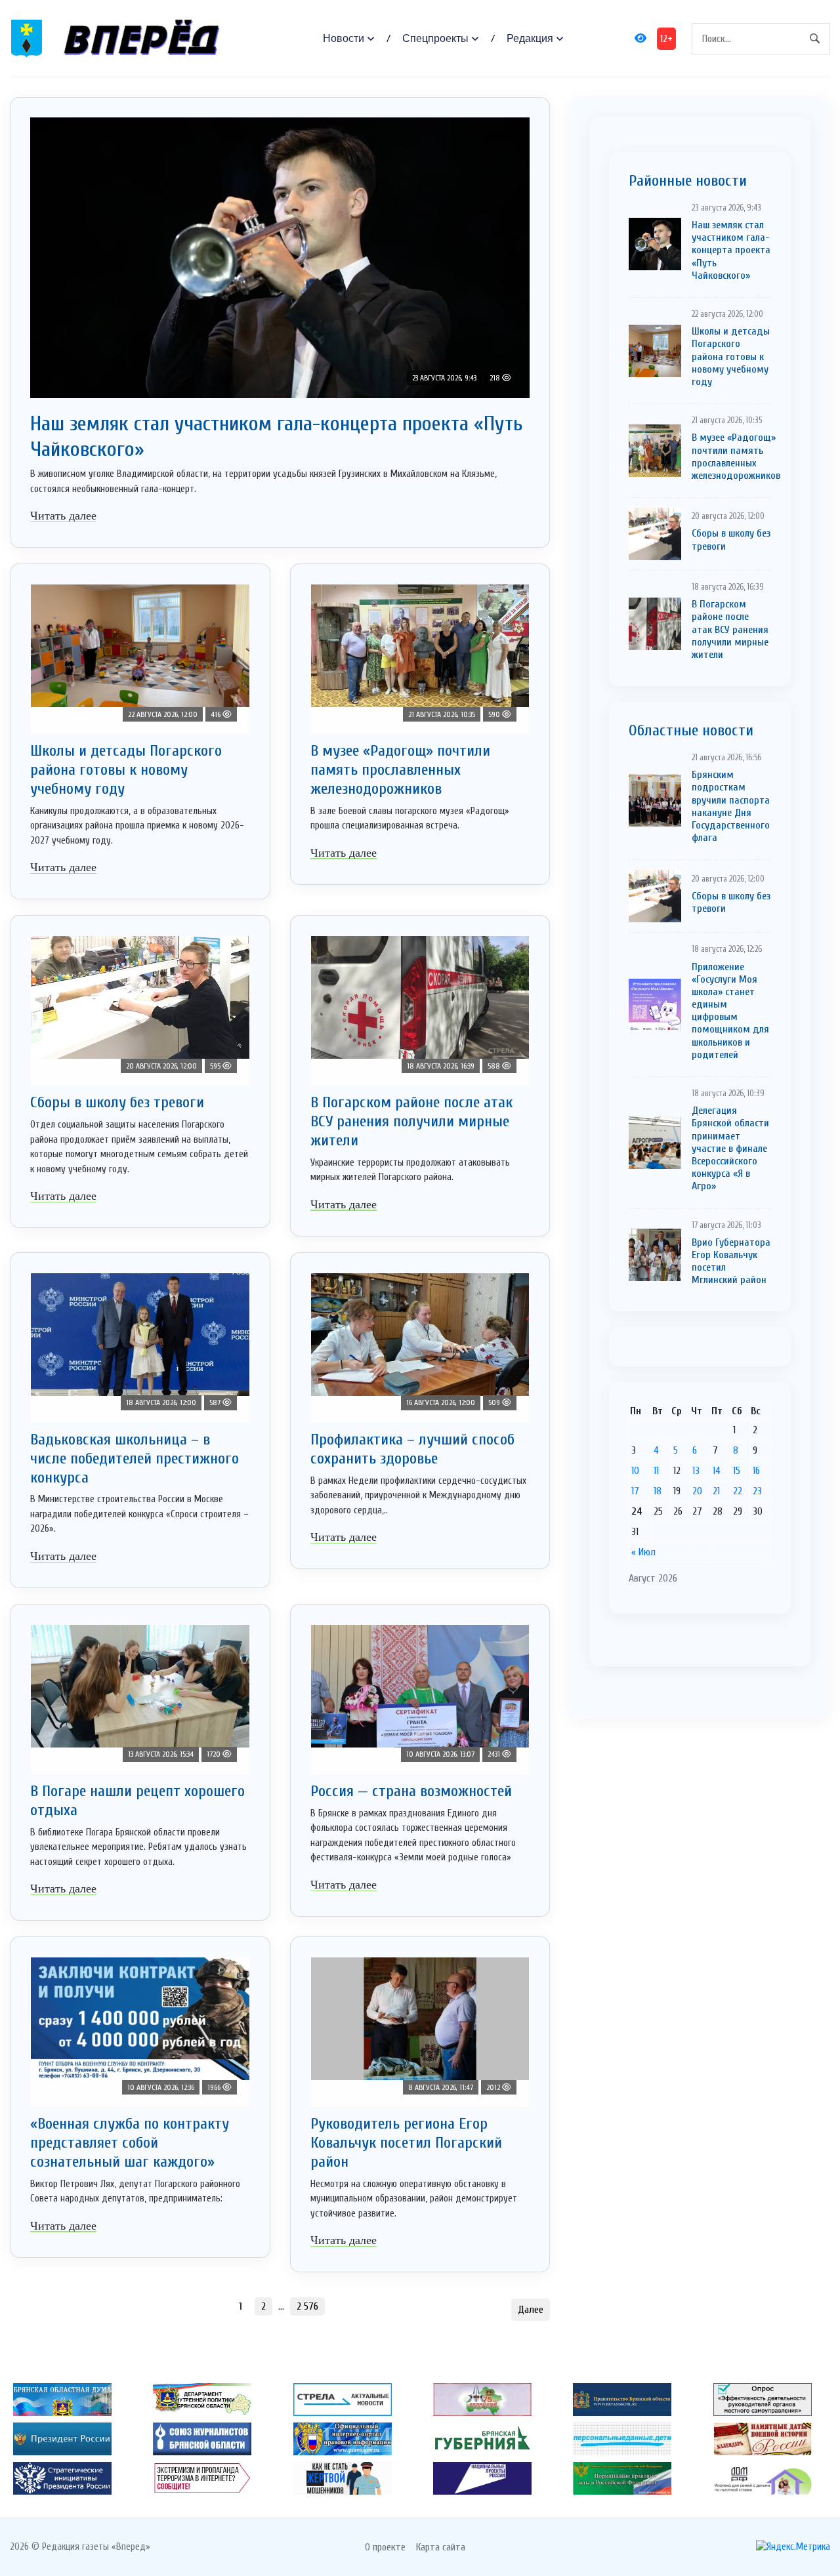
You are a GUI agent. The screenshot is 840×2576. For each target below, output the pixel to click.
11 (656, 1471)
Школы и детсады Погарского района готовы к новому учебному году (126, 770)
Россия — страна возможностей (411, 1791)
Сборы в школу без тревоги (117, 1102)
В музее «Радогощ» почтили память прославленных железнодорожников (400, 770)
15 (737, 1471)
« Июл (643, 1552)
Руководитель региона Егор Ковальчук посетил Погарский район (406, 2143)
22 (738, 1491)
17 (635, 1491)
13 (696, 1471)
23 (757, 1491)
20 (697, 1491)
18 (658, 1491)
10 (635, 1471)
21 (716, 1491)
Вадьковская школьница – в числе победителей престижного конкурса (135, 1459)
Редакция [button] (530, 38)
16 (756, 1471)
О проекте (385, 2547)
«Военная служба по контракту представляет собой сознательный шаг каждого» (130, 2143)
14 (717, 1471)
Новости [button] (344, 38)
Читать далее (63, 516)
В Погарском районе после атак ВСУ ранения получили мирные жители (411, 1121)
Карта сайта (441, 2547)
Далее (531, 2310)
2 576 (307, 2306)
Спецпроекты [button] (435, 38)
